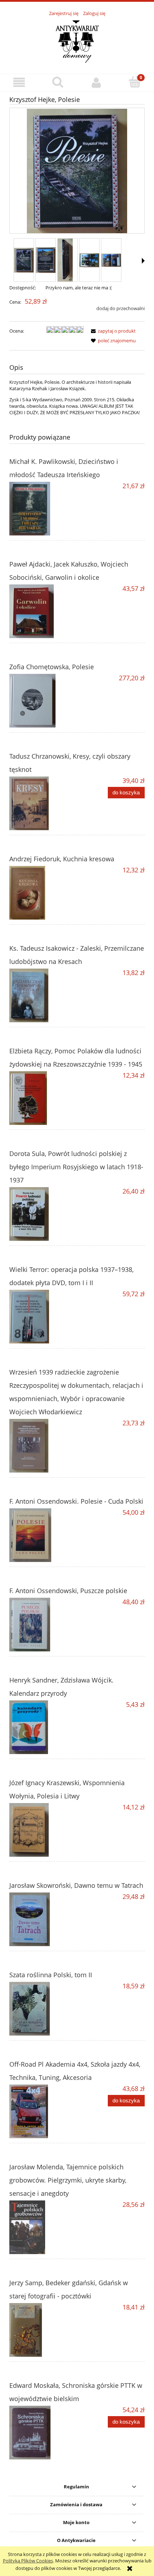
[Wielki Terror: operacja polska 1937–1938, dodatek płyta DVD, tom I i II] (43, 1317)
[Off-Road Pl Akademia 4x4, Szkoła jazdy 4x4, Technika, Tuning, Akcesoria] (43, 2111)
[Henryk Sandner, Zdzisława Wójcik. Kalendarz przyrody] (43, 1727)
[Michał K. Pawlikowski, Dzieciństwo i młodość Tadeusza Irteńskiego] (43, 509)
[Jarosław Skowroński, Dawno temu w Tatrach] (43, 1919)
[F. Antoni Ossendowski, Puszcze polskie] (43, 1625)
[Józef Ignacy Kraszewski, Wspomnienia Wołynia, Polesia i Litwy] (43, 1830)
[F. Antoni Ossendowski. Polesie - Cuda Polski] (43, 1535)
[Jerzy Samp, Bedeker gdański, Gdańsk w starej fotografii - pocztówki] (43, 2330)
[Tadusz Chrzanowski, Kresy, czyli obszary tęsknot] (43, 803)
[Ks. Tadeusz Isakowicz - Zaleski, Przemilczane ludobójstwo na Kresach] (43, 995)
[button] (19, 82)
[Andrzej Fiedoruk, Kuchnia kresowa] (43, 893)
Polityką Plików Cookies (28, 2561)
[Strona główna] (77, 41)
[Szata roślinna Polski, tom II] (43, 2009)
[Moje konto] (96, 82)
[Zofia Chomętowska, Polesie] (43, 701)
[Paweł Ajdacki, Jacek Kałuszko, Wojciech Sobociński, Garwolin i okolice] (43, 611)
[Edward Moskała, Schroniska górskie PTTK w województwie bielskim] (43, 2433)
